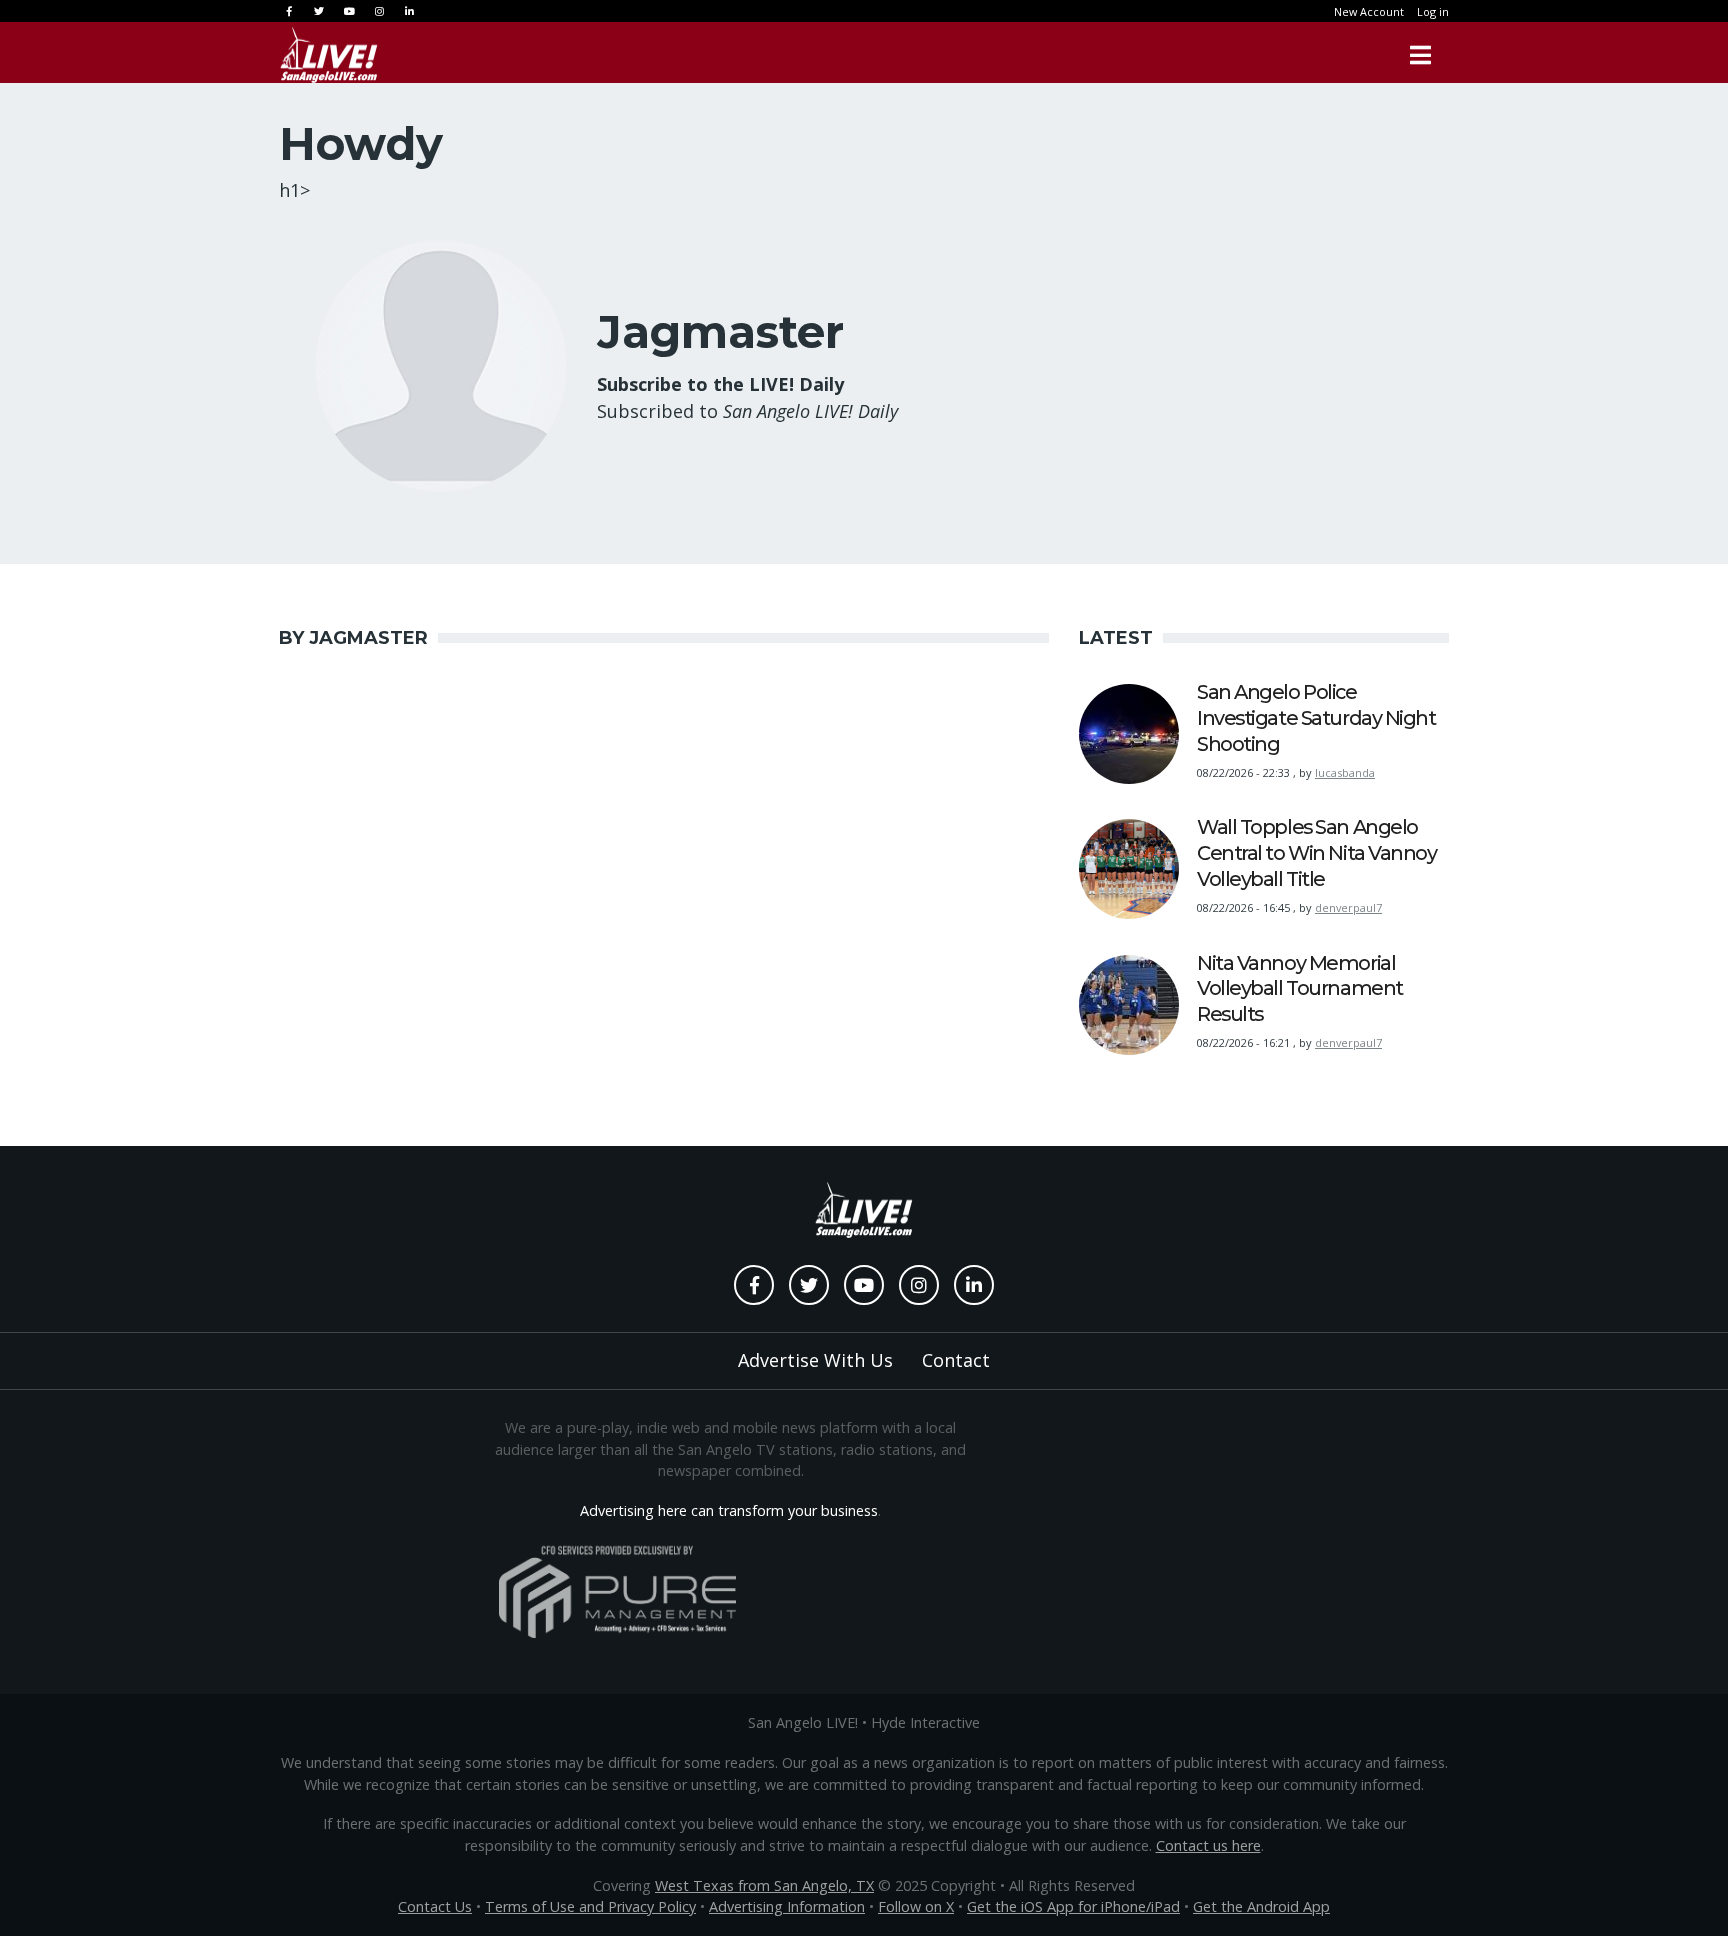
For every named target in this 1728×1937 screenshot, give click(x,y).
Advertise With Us (815, 1360)
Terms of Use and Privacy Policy (590, 1906)
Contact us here (1208, 1845)
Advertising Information (787, 1906)
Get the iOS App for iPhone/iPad (1073, 1906)
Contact (956, 1360)
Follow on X (916, 1906)
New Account (1369, 11)
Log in (1433, 11)
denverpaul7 (1348, 907)
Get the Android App (1261, 1906)
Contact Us (435, 1906)
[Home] (329, 55)
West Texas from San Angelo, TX (764, 1885)
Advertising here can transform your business (729, 1510)
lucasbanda (1345, 772)
